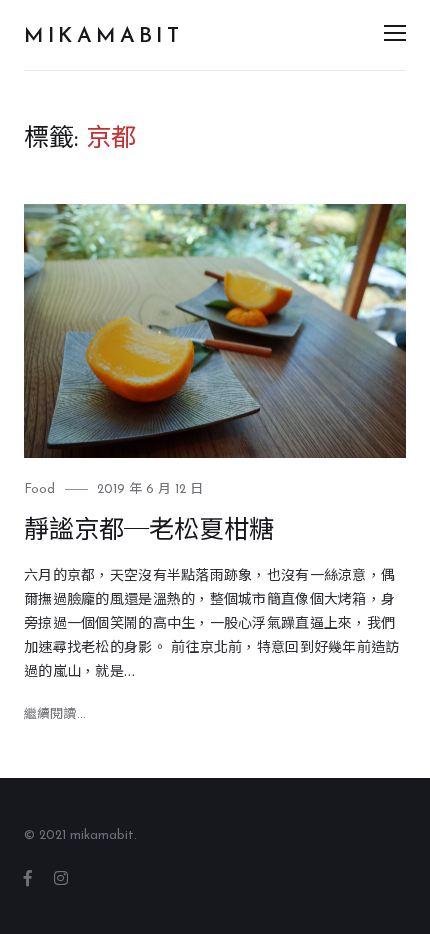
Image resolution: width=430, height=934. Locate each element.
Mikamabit (103, 36)
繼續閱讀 (55, 714)
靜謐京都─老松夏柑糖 (149, 530)
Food (39, 489)
